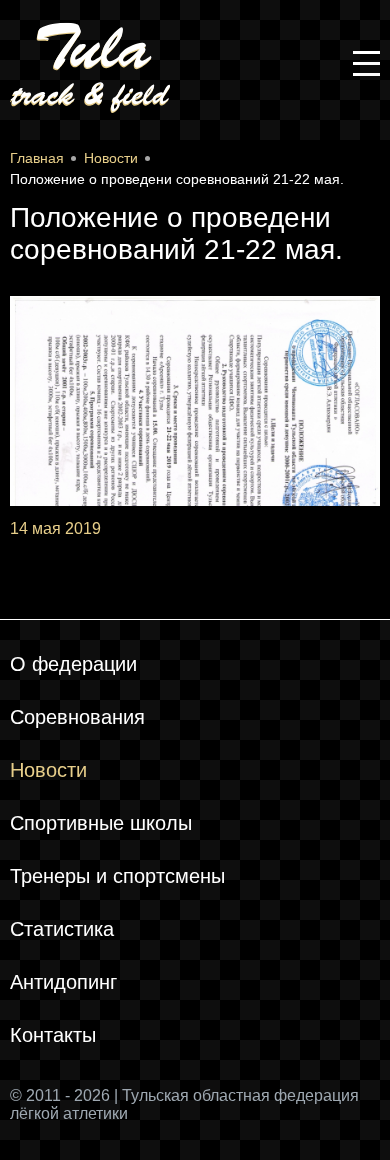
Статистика (62, 929)
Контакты (53, 1035)
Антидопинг (63, 982)
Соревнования (77, 717)
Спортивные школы (101, 823)
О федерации (73, 664)
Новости (48, 770)
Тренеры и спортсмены (117, 876)
